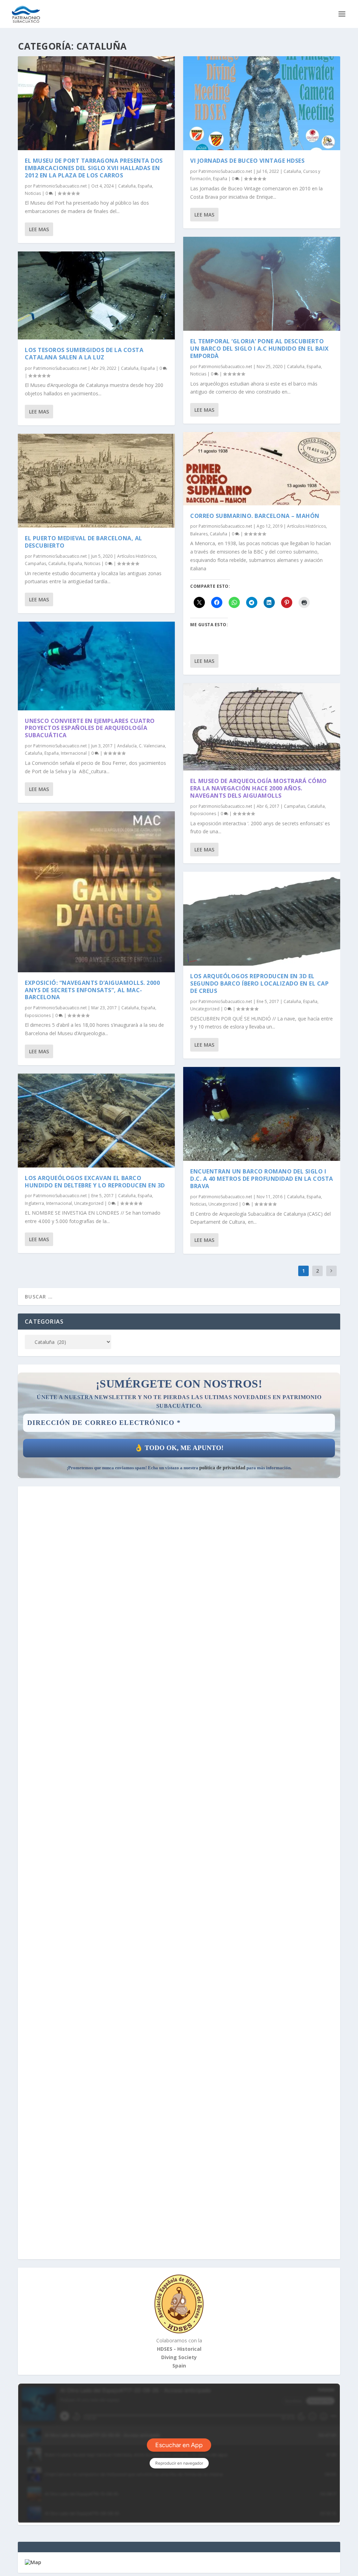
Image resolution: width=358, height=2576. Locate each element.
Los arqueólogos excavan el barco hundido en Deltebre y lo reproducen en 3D (95, 1182)
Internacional (74, 753)
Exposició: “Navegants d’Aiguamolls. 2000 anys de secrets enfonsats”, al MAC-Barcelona (92, 990)
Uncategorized (89, 1203)
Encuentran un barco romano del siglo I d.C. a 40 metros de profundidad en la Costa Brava (262, 1179)
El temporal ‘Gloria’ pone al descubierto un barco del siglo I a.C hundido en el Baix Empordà (260, 349)
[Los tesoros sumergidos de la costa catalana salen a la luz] (96, 295)
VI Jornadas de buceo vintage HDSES (247, 161)
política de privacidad (222, 1468)
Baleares (199, 534)
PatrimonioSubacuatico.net (60, 186)
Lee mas (39, 229)
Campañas (35, 563)
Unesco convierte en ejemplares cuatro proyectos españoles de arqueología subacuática (90, 728)
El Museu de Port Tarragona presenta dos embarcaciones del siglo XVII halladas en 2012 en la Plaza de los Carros (94, 168)
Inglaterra (34, 1203)
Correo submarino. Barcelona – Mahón (255, 516)
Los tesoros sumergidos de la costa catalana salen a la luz (84, 354)
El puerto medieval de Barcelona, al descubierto (84, 542)
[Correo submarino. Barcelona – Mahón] (262, 469)
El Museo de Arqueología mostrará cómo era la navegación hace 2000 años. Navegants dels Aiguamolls (259, 788)
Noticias (33, 193)
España (145, 186)
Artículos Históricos (137, 556)
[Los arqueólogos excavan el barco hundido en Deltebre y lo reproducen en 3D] (96, 1121)
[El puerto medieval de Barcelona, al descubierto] (96, 481)
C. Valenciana (152, 746)
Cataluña (127, 186)
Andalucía (127, 746)
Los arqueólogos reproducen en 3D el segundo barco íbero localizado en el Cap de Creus (259, 983)
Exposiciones (38, 1015)
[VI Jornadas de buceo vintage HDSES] (262, 103)
